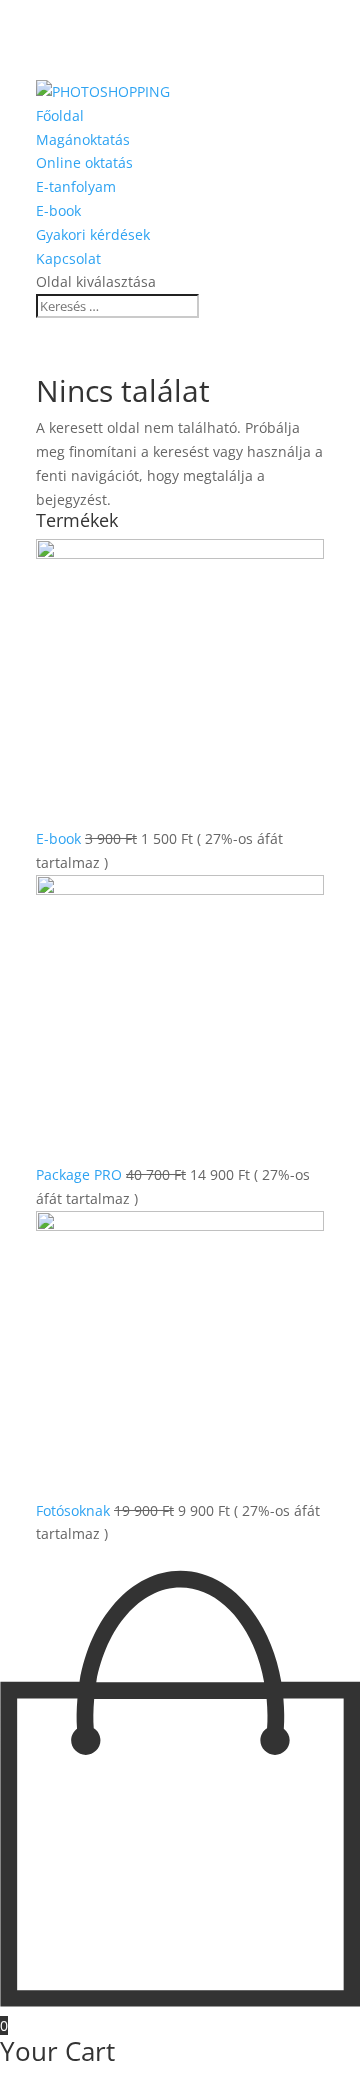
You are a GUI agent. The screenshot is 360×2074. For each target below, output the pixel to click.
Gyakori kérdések (93, 234)
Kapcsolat (68, 258)
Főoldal (60, 115)
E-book (58, 210)
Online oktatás (84, 162)
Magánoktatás (83, 139)
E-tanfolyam (76, 186)
